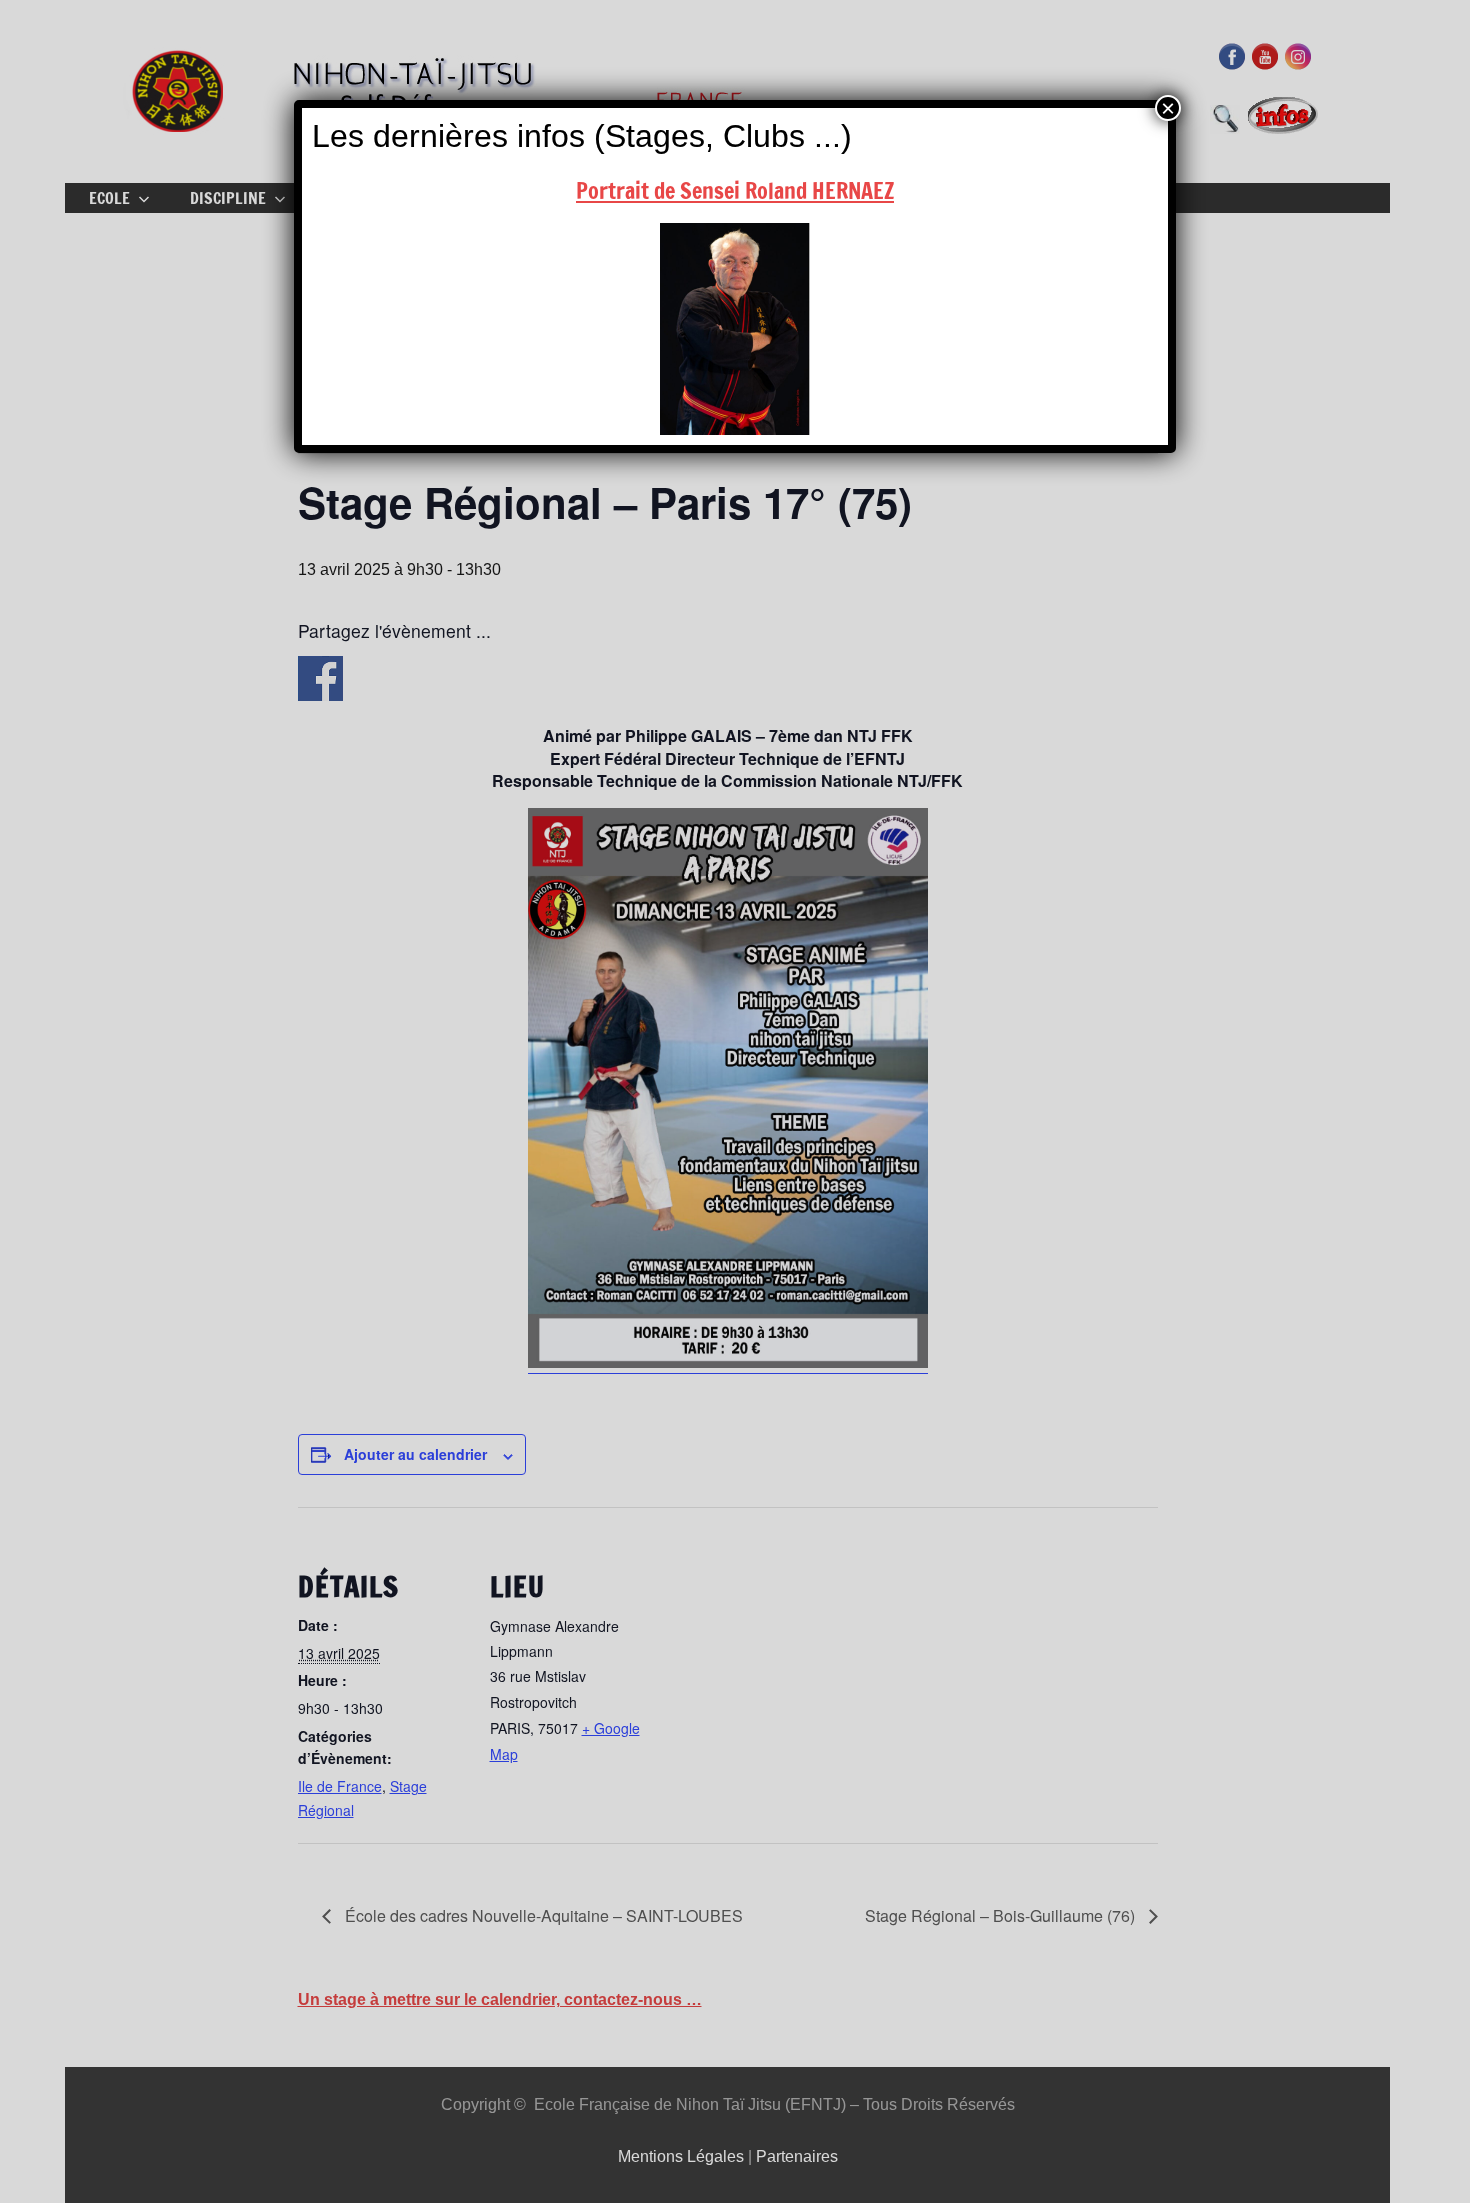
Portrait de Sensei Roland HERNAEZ (735, 190)
